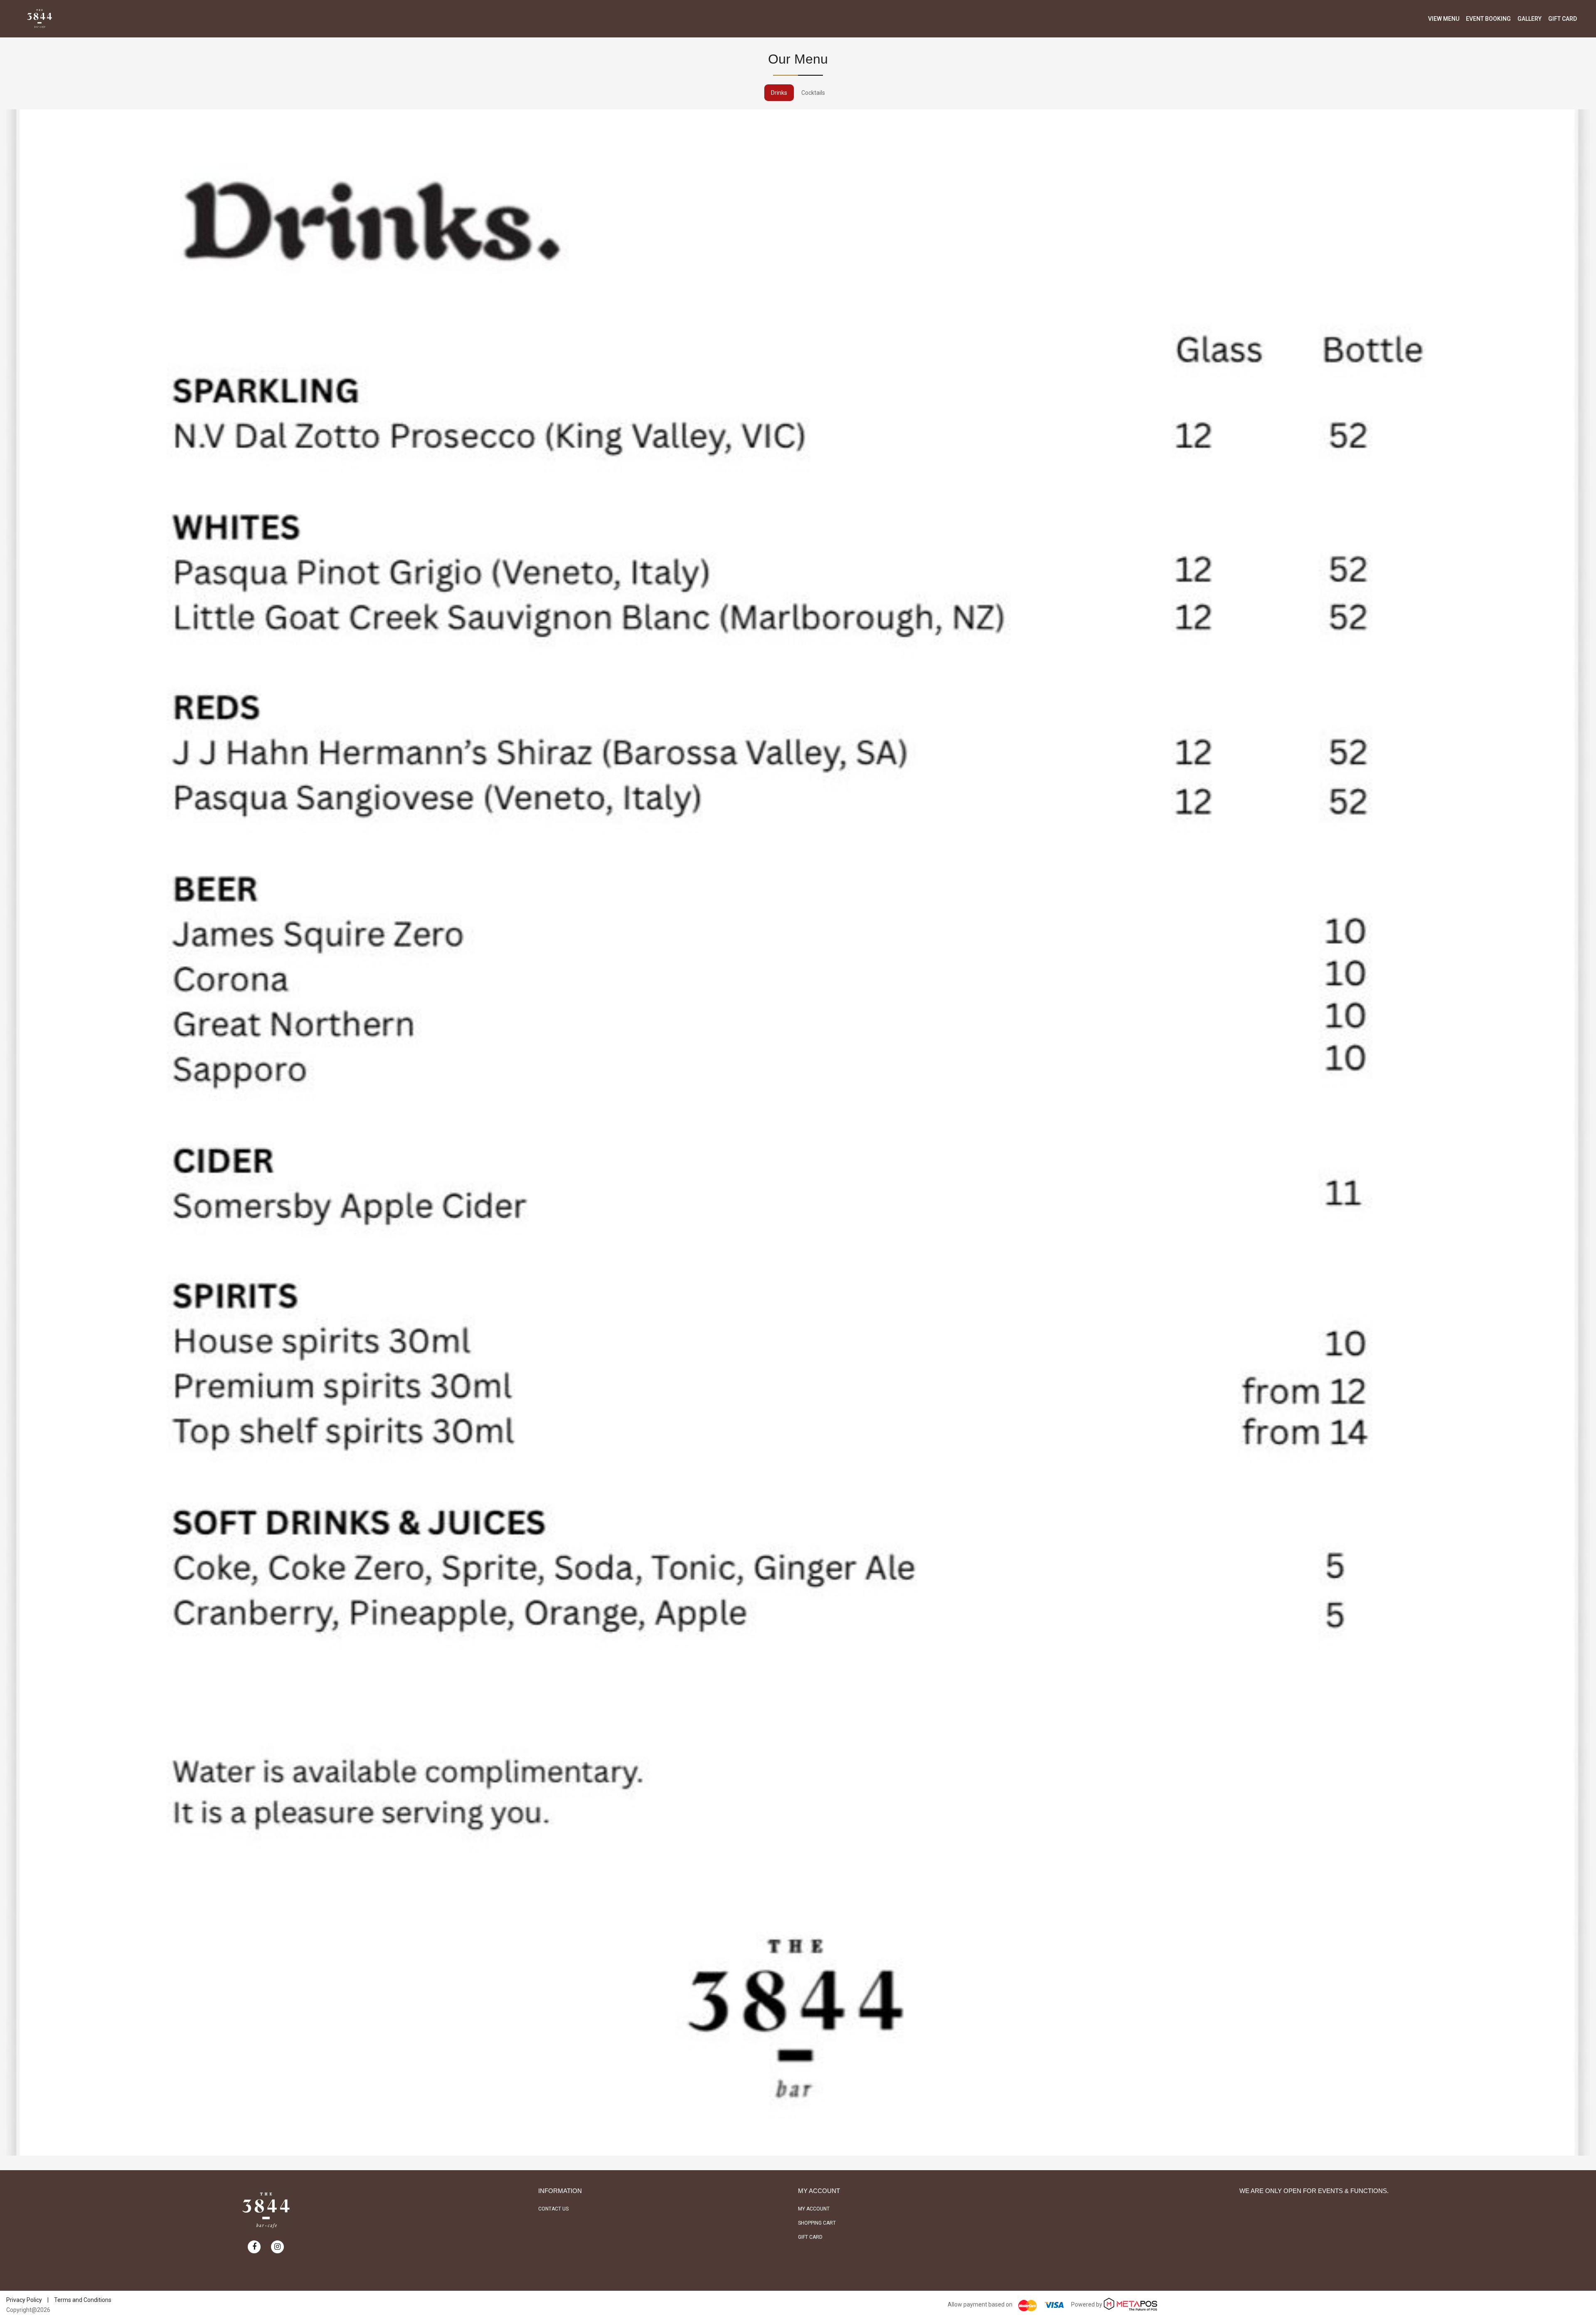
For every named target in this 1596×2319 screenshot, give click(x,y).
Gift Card (1563, 19)
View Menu (1444, 19)
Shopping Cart (817, 2223)
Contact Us (553, 2209)
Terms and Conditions (83, 2300)
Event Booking (1488, 19)
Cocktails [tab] (813, 93)
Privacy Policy (24, 2300)
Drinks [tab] (779, 93)
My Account (814, 2209)
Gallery (1529, 19)
